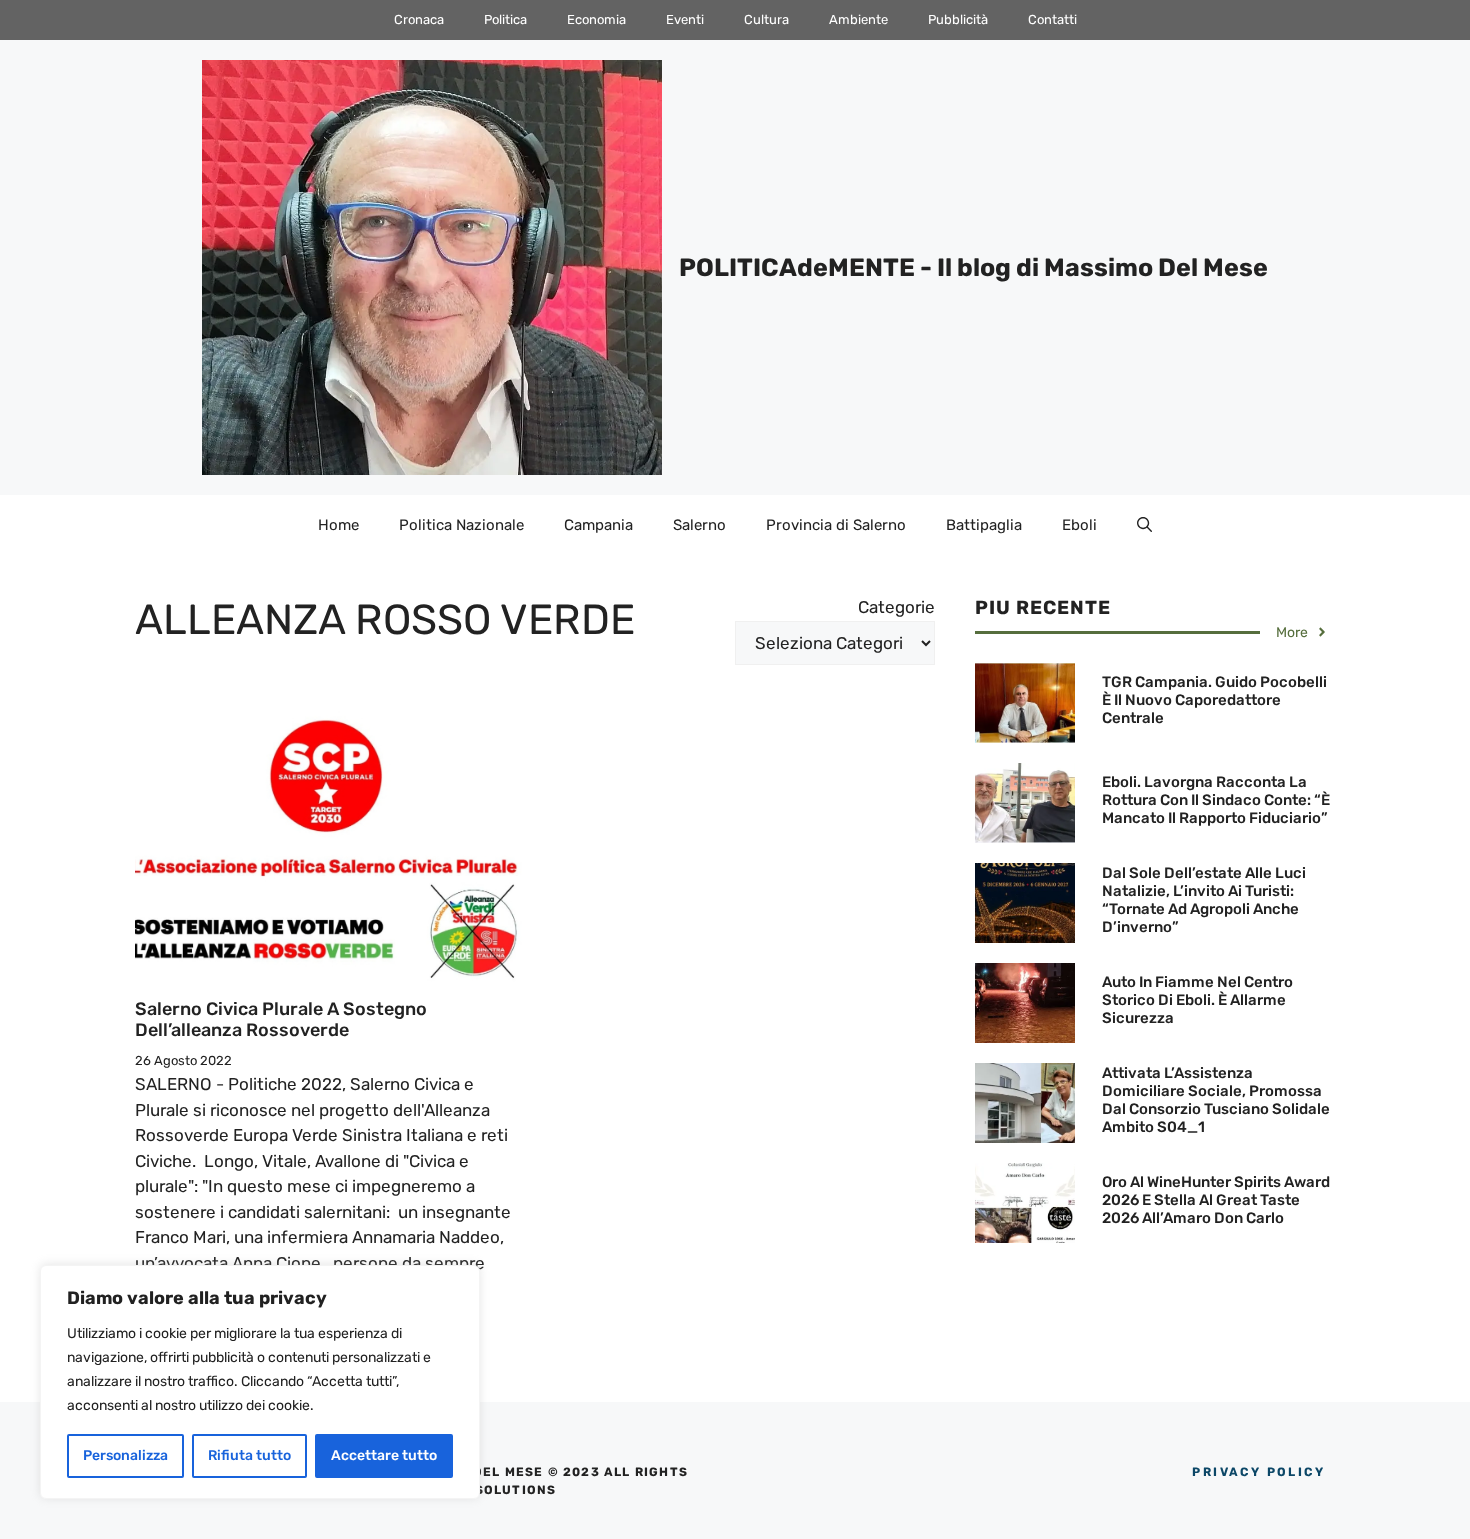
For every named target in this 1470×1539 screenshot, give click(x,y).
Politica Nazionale (461, 525)
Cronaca (419, 19)
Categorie (896, 607)
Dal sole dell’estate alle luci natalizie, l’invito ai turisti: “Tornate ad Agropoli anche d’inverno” (1204, 900)
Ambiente (858, 19)
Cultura (766, 19)
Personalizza (125, 1455)
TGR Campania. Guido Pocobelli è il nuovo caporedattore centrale (1214, 700)
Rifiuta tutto (249, 1455)
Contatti (1052, 19)
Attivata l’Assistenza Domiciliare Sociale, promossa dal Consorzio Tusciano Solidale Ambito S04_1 (1216, 1100)
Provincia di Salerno (836, 525)
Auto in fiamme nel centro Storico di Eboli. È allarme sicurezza (1197, 1000)
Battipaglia (984, 525)
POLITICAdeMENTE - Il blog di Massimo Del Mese (973, 267)
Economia (596, 19)
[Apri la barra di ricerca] (1144, 525)
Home (338, 525)
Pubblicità (958, 19)
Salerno (699, 525)
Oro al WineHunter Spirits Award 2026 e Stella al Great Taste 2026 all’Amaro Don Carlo (1216, 1200)
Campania (598, 525)
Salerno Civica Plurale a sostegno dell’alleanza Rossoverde (281, 1020)
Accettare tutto (384, 1455)
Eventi (685, 19)
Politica (505, 19)
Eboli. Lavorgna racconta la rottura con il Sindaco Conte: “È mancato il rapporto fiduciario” (1216, 800)
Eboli (1079, 525)
